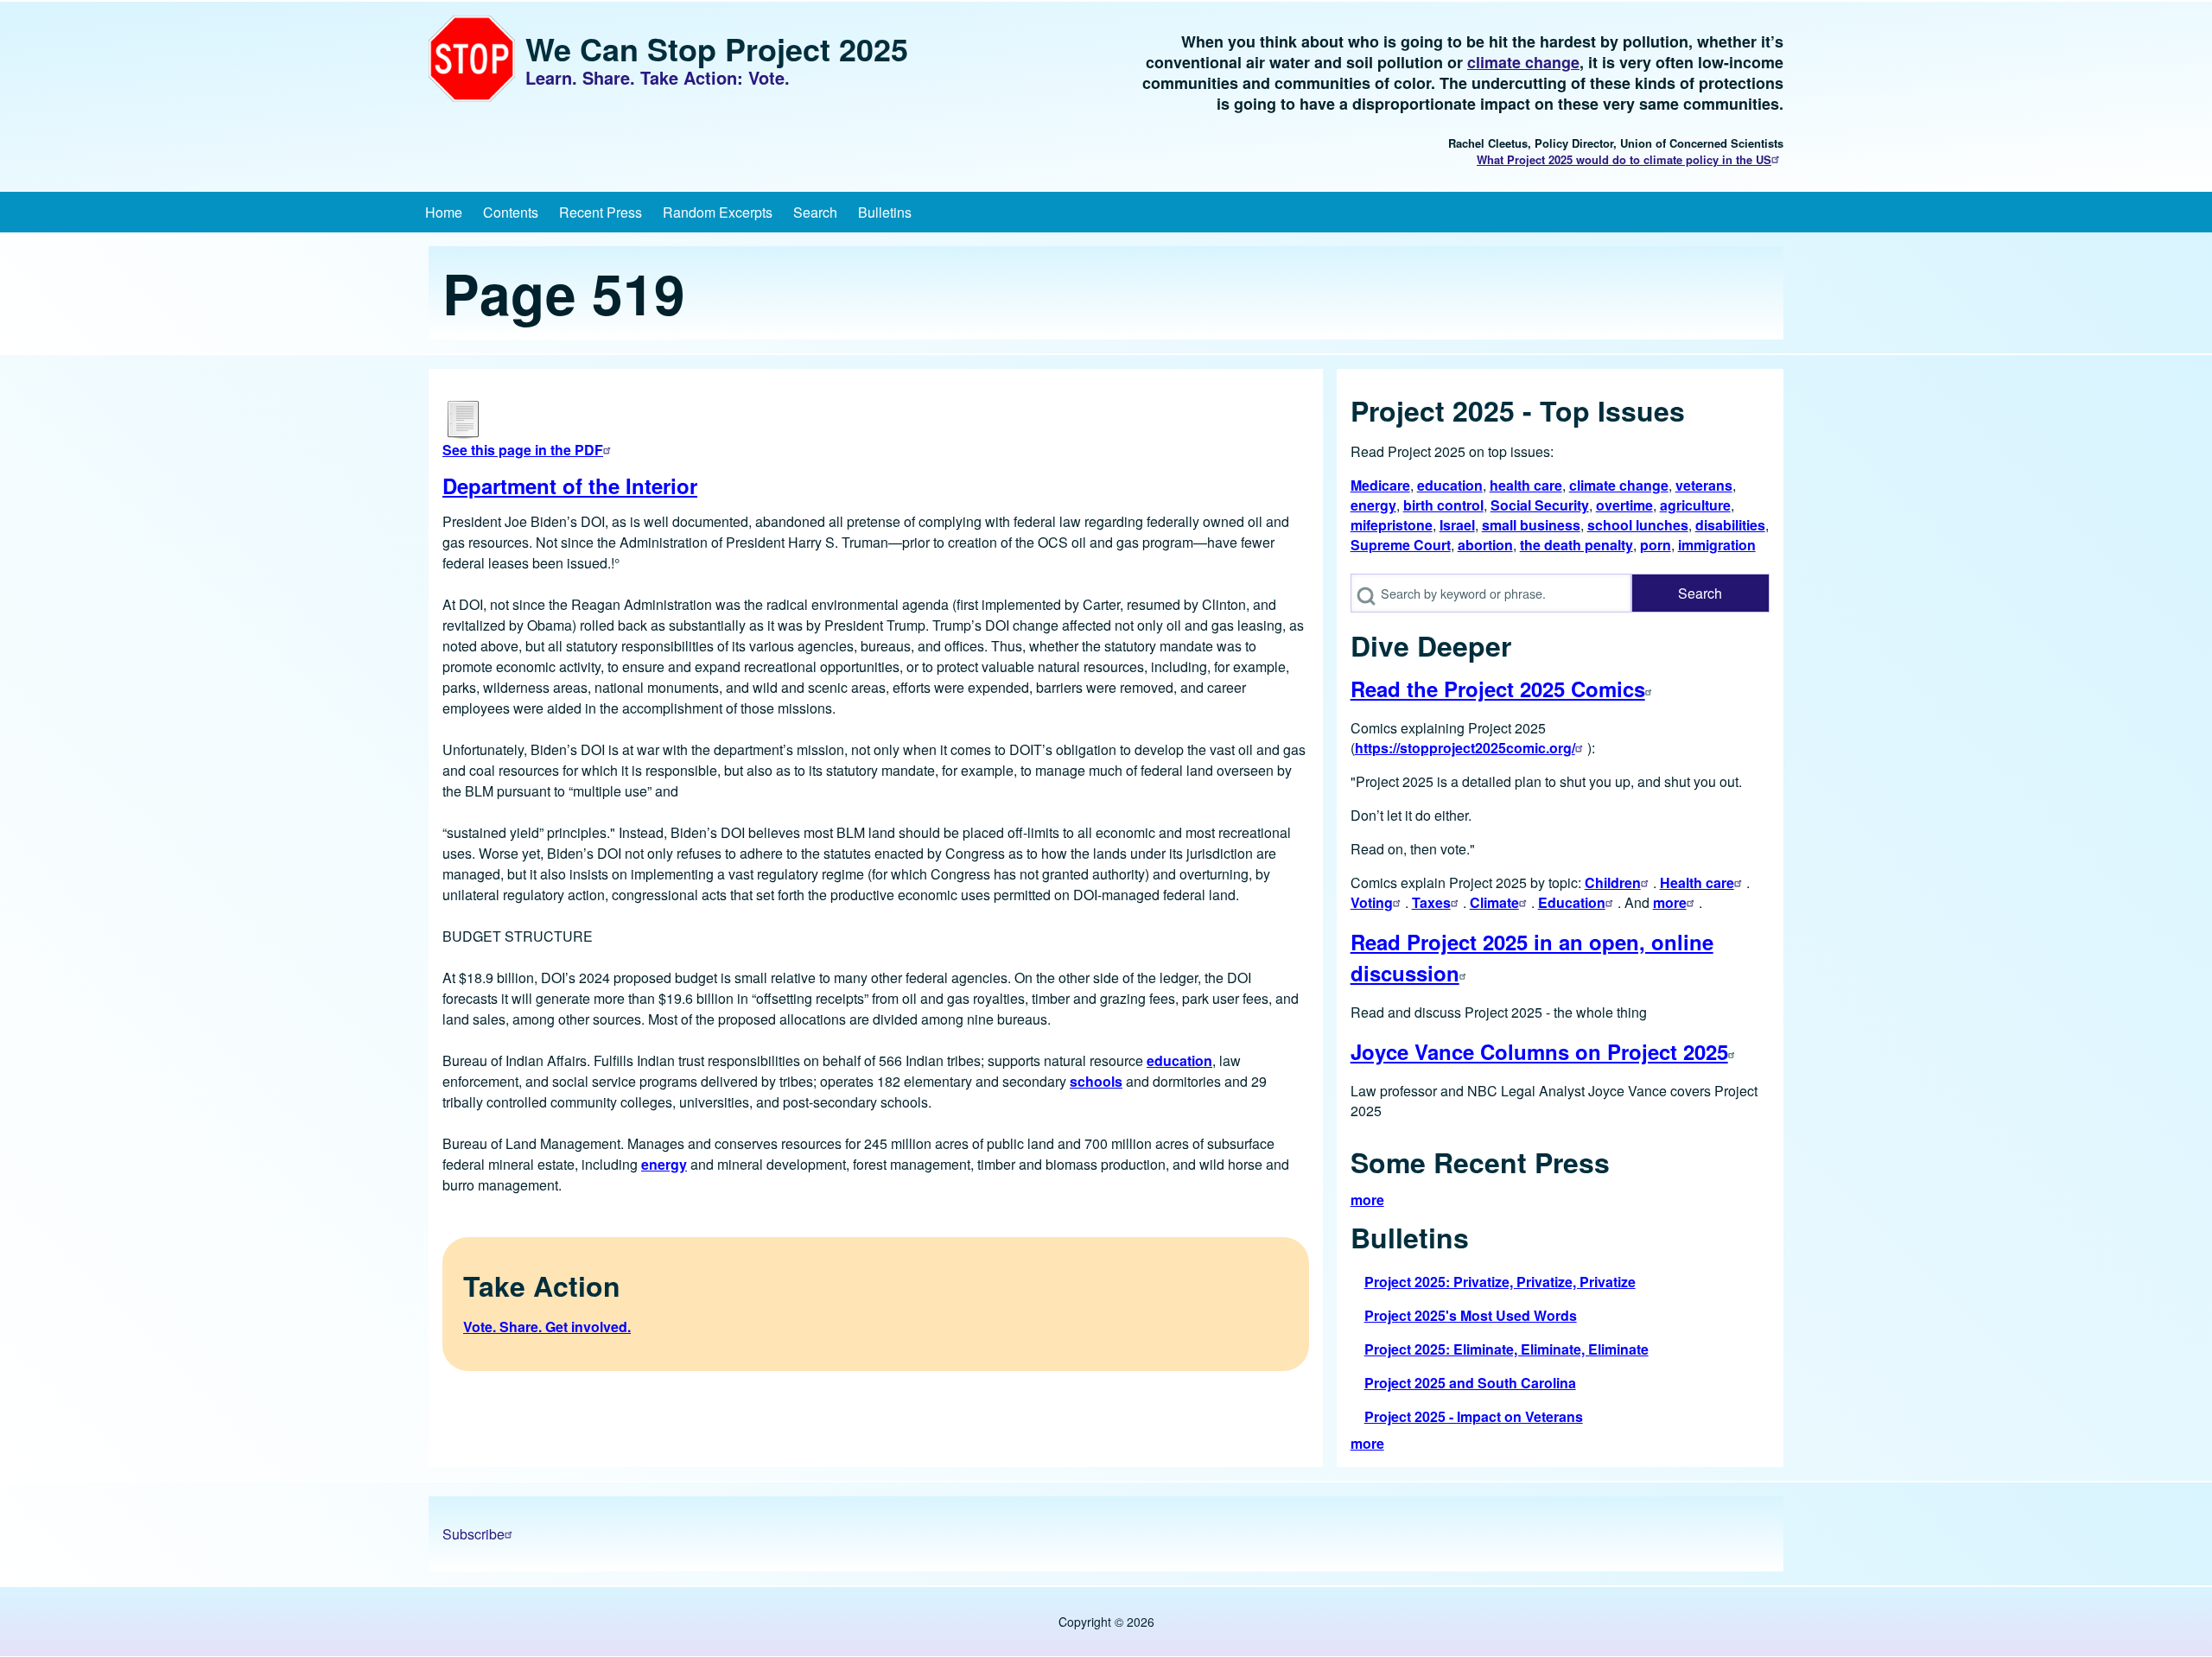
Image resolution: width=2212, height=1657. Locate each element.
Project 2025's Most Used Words (1471, 1315)
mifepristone (1392, 525)
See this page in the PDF (523, 450)
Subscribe (474, 1534)
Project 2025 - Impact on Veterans (1474, 1416)
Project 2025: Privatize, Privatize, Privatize (1500, 1282)
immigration (1717, 545)
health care (1526, 485)
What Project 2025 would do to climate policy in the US (1624, 159)
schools (1096, 1081)
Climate (1494, 902)
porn (1656, 545)
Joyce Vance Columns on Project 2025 (1539, 1051)
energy (664, 1164)
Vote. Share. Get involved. (547, 1327)
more (1670, 902)
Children (1613, 882)
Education (1572, 902)
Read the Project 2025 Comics (1498, 689)
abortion (1485, 545)
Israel (1457, 525)
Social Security (1540, 505)
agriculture (1695, 505)
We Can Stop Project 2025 (717, 48)
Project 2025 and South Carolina (1470, 1383)
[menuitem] (444, 212)
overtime (1624, 505)
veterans (1704, 485)
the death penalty (1576, 545)
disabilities (1730, 525)
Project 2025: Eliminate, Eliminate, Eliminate (1506, 1349)
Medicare (1380, 485)
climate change (1523, 62)
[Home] (472, 59)
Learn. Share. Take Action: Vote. (658, 78)
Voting (1372, 902)
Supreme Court (1401, 545)
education (1179, 1060)
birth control (1443, 505)
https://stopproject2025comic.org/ (1465, 748)
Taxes (1431, 902)
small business (1531, 525)
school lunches (1638, 525)
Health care (1697, 882)
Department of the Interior (570, 486)
